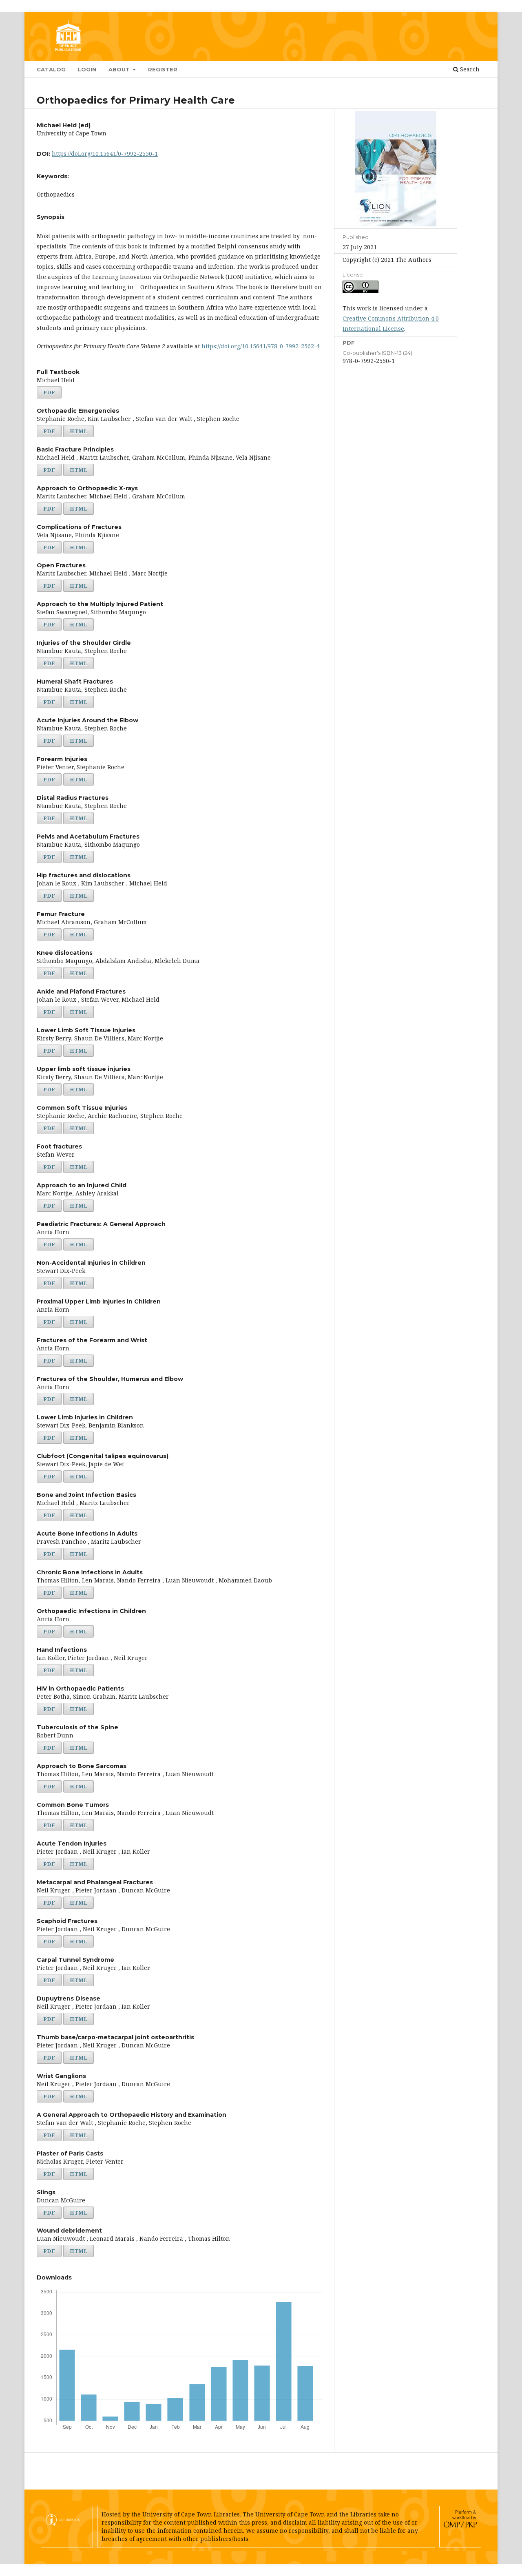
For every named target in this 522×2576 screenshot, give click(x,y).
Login (87, 69)
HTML (79, 431)
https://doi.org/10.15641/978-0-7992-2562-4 (261, 346)
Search (469, 69)
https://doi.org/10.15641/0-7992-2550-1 (105, 154)
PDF (49, 392)
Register (163, 69)
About (120, 69)
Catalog (51, 69)
